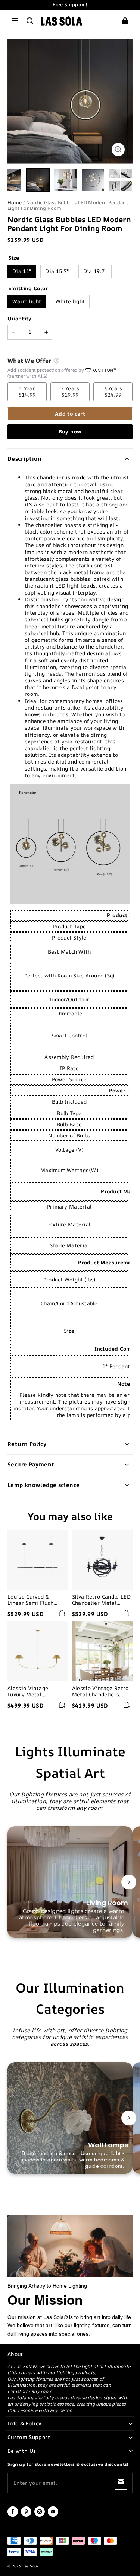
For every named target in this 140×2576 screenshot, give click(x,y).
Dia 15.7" (57, 271)
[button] (15, 21)
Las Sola (30, 2566)
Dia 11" (22, 271)
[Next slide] (129, 1882)
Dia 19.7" (95, 271)
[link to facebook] (13, 2515)
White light (70, 301)
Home (15, 202)
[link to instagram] (40, 2515)
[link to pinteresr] (26, 2515)
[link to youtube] (53, 2515)
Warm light (27, 301)
